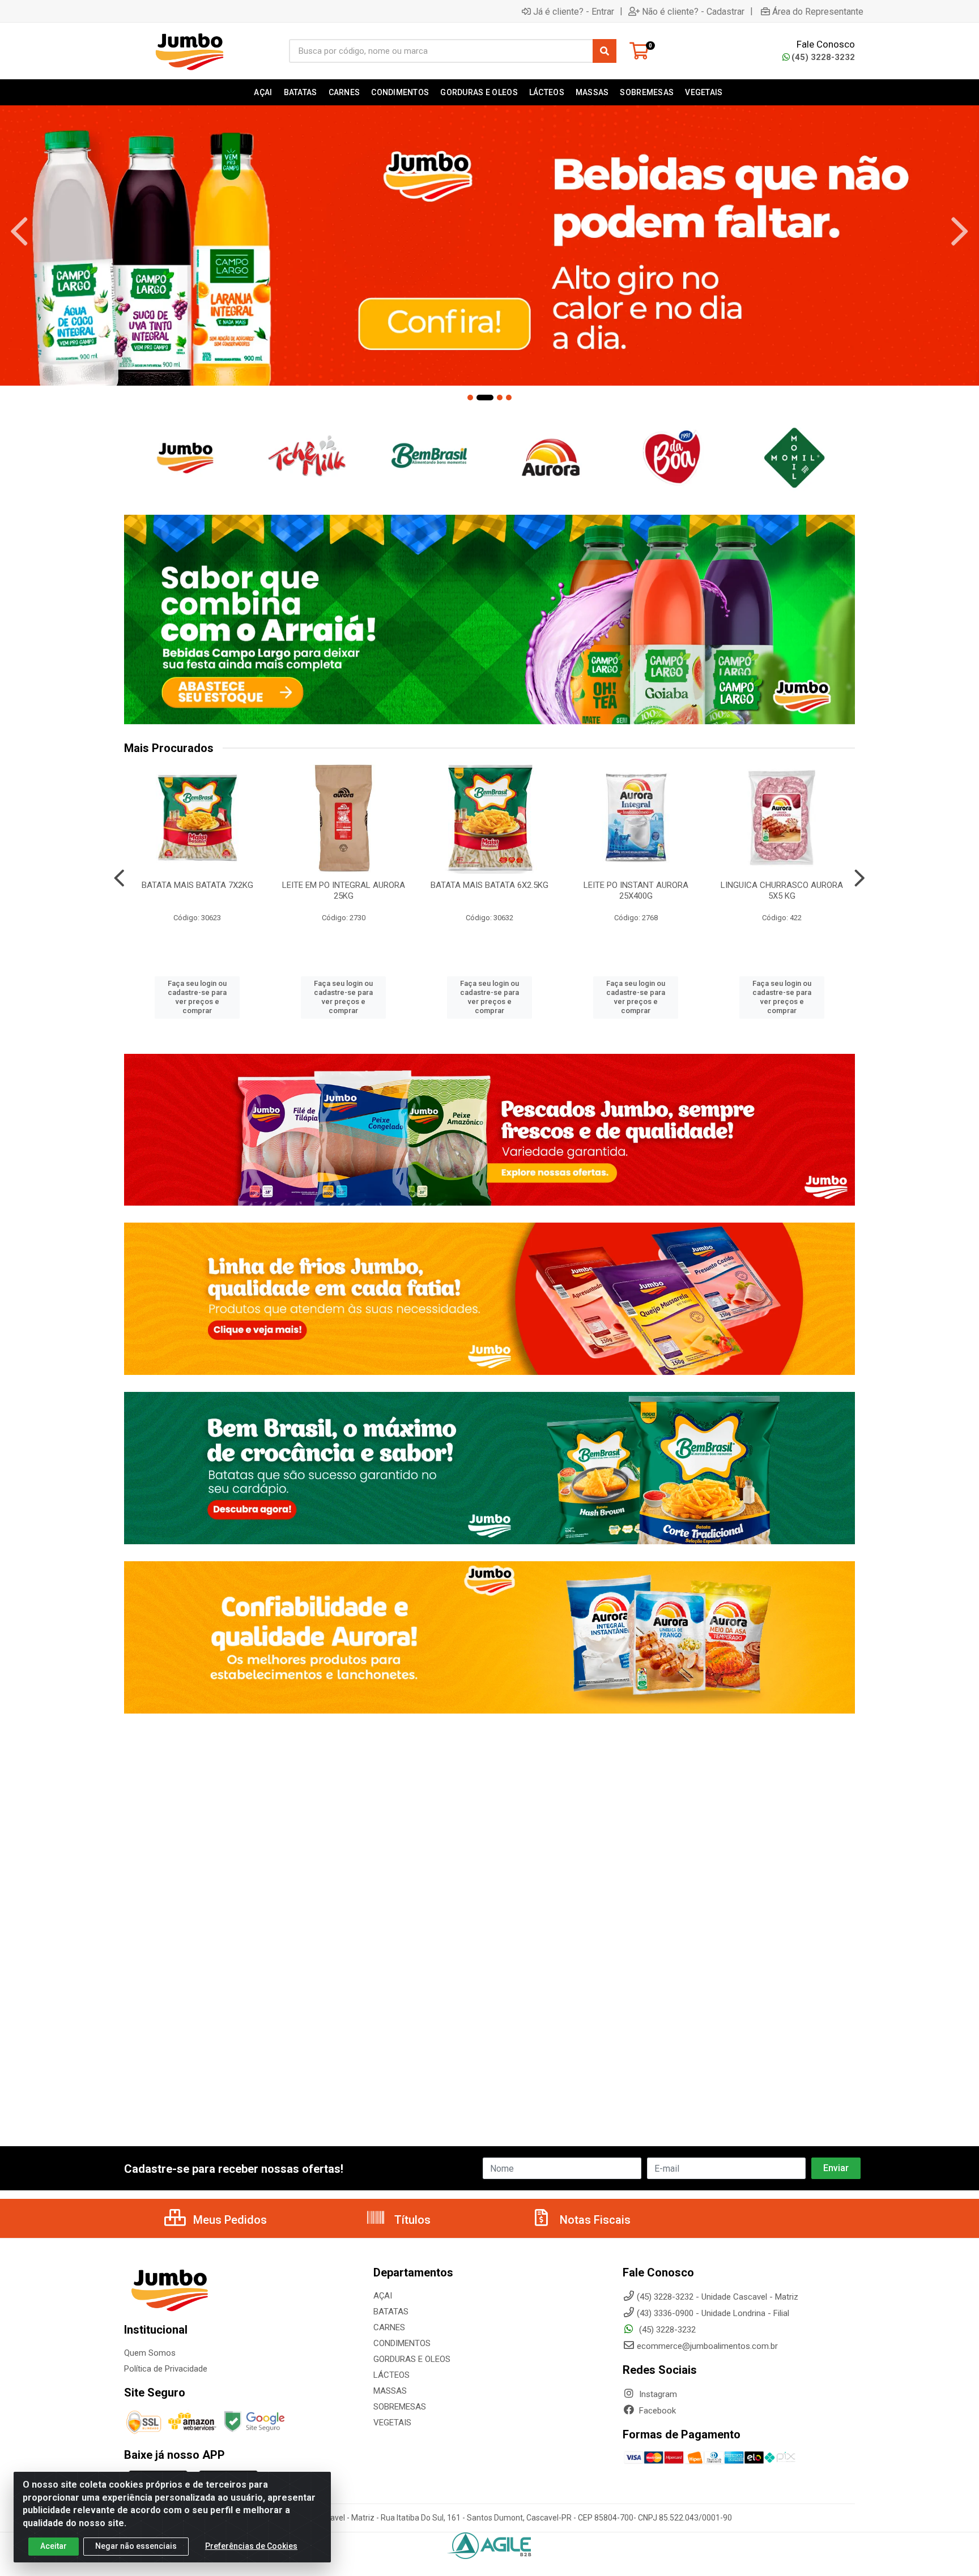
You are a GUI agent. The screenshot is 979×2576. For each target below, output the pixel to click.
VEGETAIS (392, 2423)
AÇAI (383, 2296)
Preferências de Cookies (251, 2546)
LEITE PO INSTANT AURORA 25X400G (636, 890)
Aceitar (54, 2546)
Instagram (657, 2394)
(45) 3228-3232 (823, 57)
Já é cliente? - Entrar (574, 11)
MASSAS (390, 2391)
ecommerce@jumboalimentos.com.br (707, 2346)
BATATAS (391, 2312)
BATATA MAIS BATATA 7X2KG (197, 885)
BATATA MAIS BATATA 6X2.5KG (489, 885)
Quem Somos (150, 2353)
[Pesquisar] (605, 51)
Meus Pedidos (229, 2220)
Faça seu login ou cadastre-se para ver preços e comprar (197, 997)
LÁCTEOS (391, 2375)
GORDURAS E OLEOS (412, 2359)
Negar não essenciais (136, 2546)
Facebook (656, 2411)
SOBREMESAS (400, 2407)
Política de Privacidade (166, 2369)
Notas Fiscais (594, 2220)
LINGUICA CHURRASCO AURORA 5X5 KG (782, 890)
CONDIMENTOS (402, 2343)
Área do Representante (818, 11)
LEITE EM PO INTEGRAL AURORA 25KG (344, 890)
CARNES (389, 2327)
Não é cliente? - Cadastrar (693, 11)
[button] (470, 398)
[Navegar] (19, 232)
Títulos (411, 2220)
